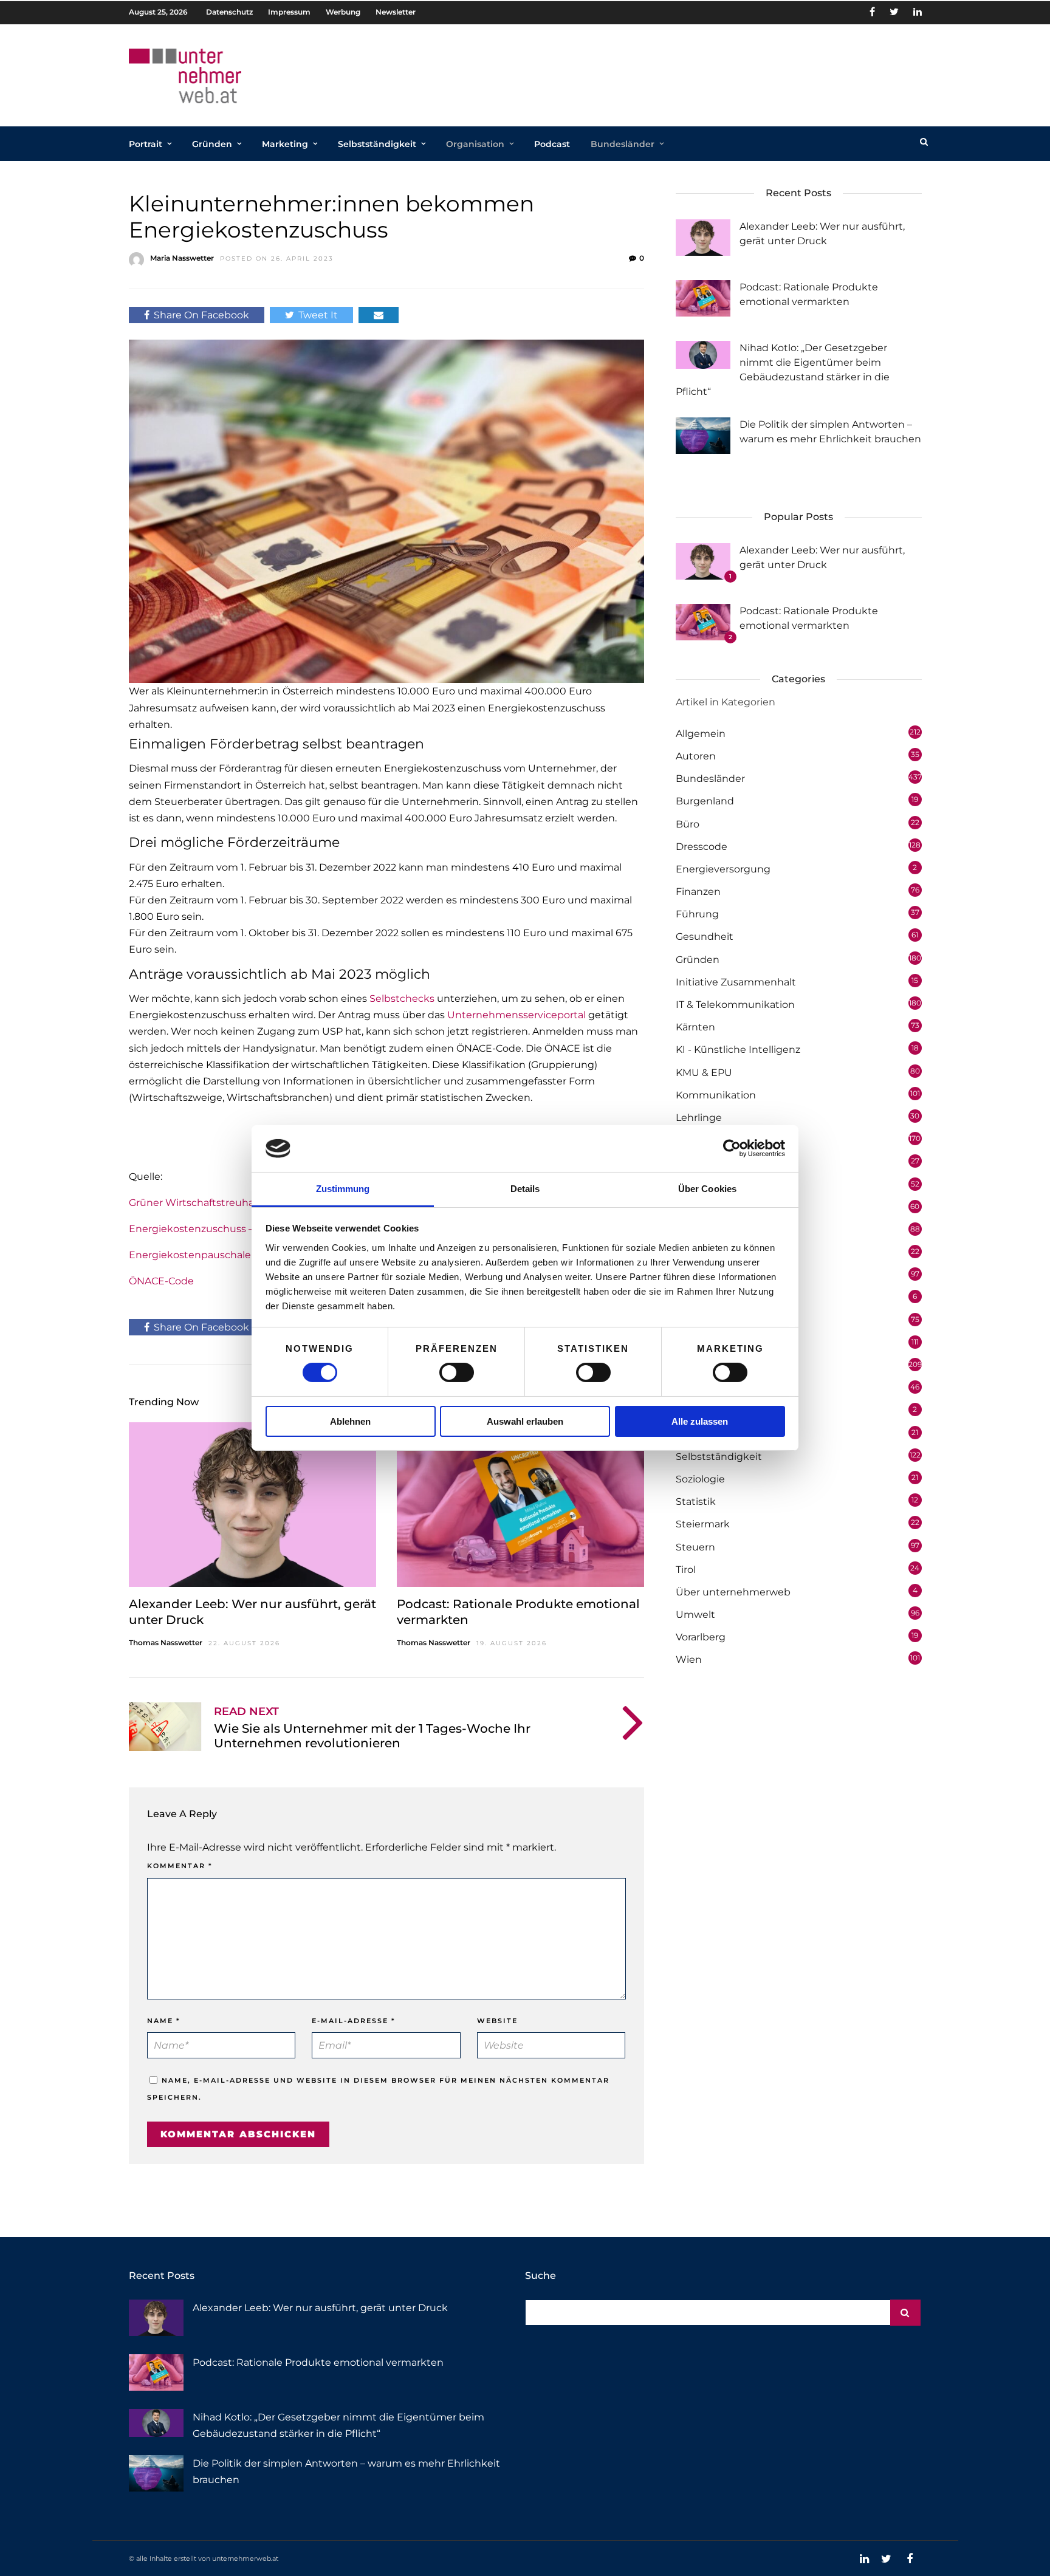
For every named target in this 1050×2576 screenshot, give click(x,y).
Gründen (212, 144)
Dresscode (702, 847)
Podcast (552, 144)
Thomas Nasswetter (166, 1643)
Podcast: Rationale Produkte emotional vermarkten (318, 2362)
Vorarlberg (701, 1637)
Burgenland (705, 801)
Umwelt (695, 1615)
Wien (689, 1660)
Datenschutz (229, 12)
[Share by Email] (379, 315)
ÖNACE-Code (161, 1281)
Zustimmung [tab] (343, 1189)
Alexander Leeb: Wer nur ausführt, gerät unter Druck (320, 2308)
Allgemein (701, 734)
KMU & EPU (704, 1073)
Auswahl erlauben (525, 1421)
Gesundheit (705, 937)
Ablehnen (350, 1421)
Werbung (343, 12)
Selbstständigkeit (377, 144)
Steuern (695, 1547)
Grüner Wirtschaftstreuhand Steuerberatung (238, 1203)
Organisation (475, 144)
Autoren (696, 756)
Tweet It (318, 315)
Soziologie (700, 1479)
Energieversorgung (723, 869)
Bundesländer (623, 144)
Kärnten (695, 1027)
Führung (697, 914)
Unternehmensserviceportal (516, 1015)
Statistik (696, 1502)
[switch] (457, 1372)
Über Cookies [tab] (707, 1189)
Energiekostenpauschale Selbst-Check (224, 1255)
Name (164, 2021)
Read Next (246, 1711)
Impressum (289, 12)
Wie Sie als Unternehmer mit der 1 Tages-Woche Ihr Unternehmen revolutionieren (372, 1736)
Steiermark (703, 1524)
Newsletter (396, 12)
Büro (688, 824)
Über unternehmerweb (733, 1592)
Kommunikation (716, 1095)
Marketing (285, 144)
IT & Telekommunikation (735, 1005)
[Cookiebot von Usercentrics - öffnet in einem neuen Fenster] (732, 1148)
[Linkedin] (918, 12)
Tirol (686, 1570)
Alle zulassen (700, 1421)
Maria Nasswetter (182, 258)
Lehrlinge (699, 1118)
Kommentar (180, 1866)
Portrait (146, 144)
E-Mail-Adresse (354, 2021)
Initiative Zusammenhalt (736, 982)
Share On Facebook (201, 315)
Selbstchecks (402, 999)
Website (497, 2021)
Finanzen (698, 892)
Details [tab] (525, 1189)
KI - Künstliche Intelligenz (738, 1050)
